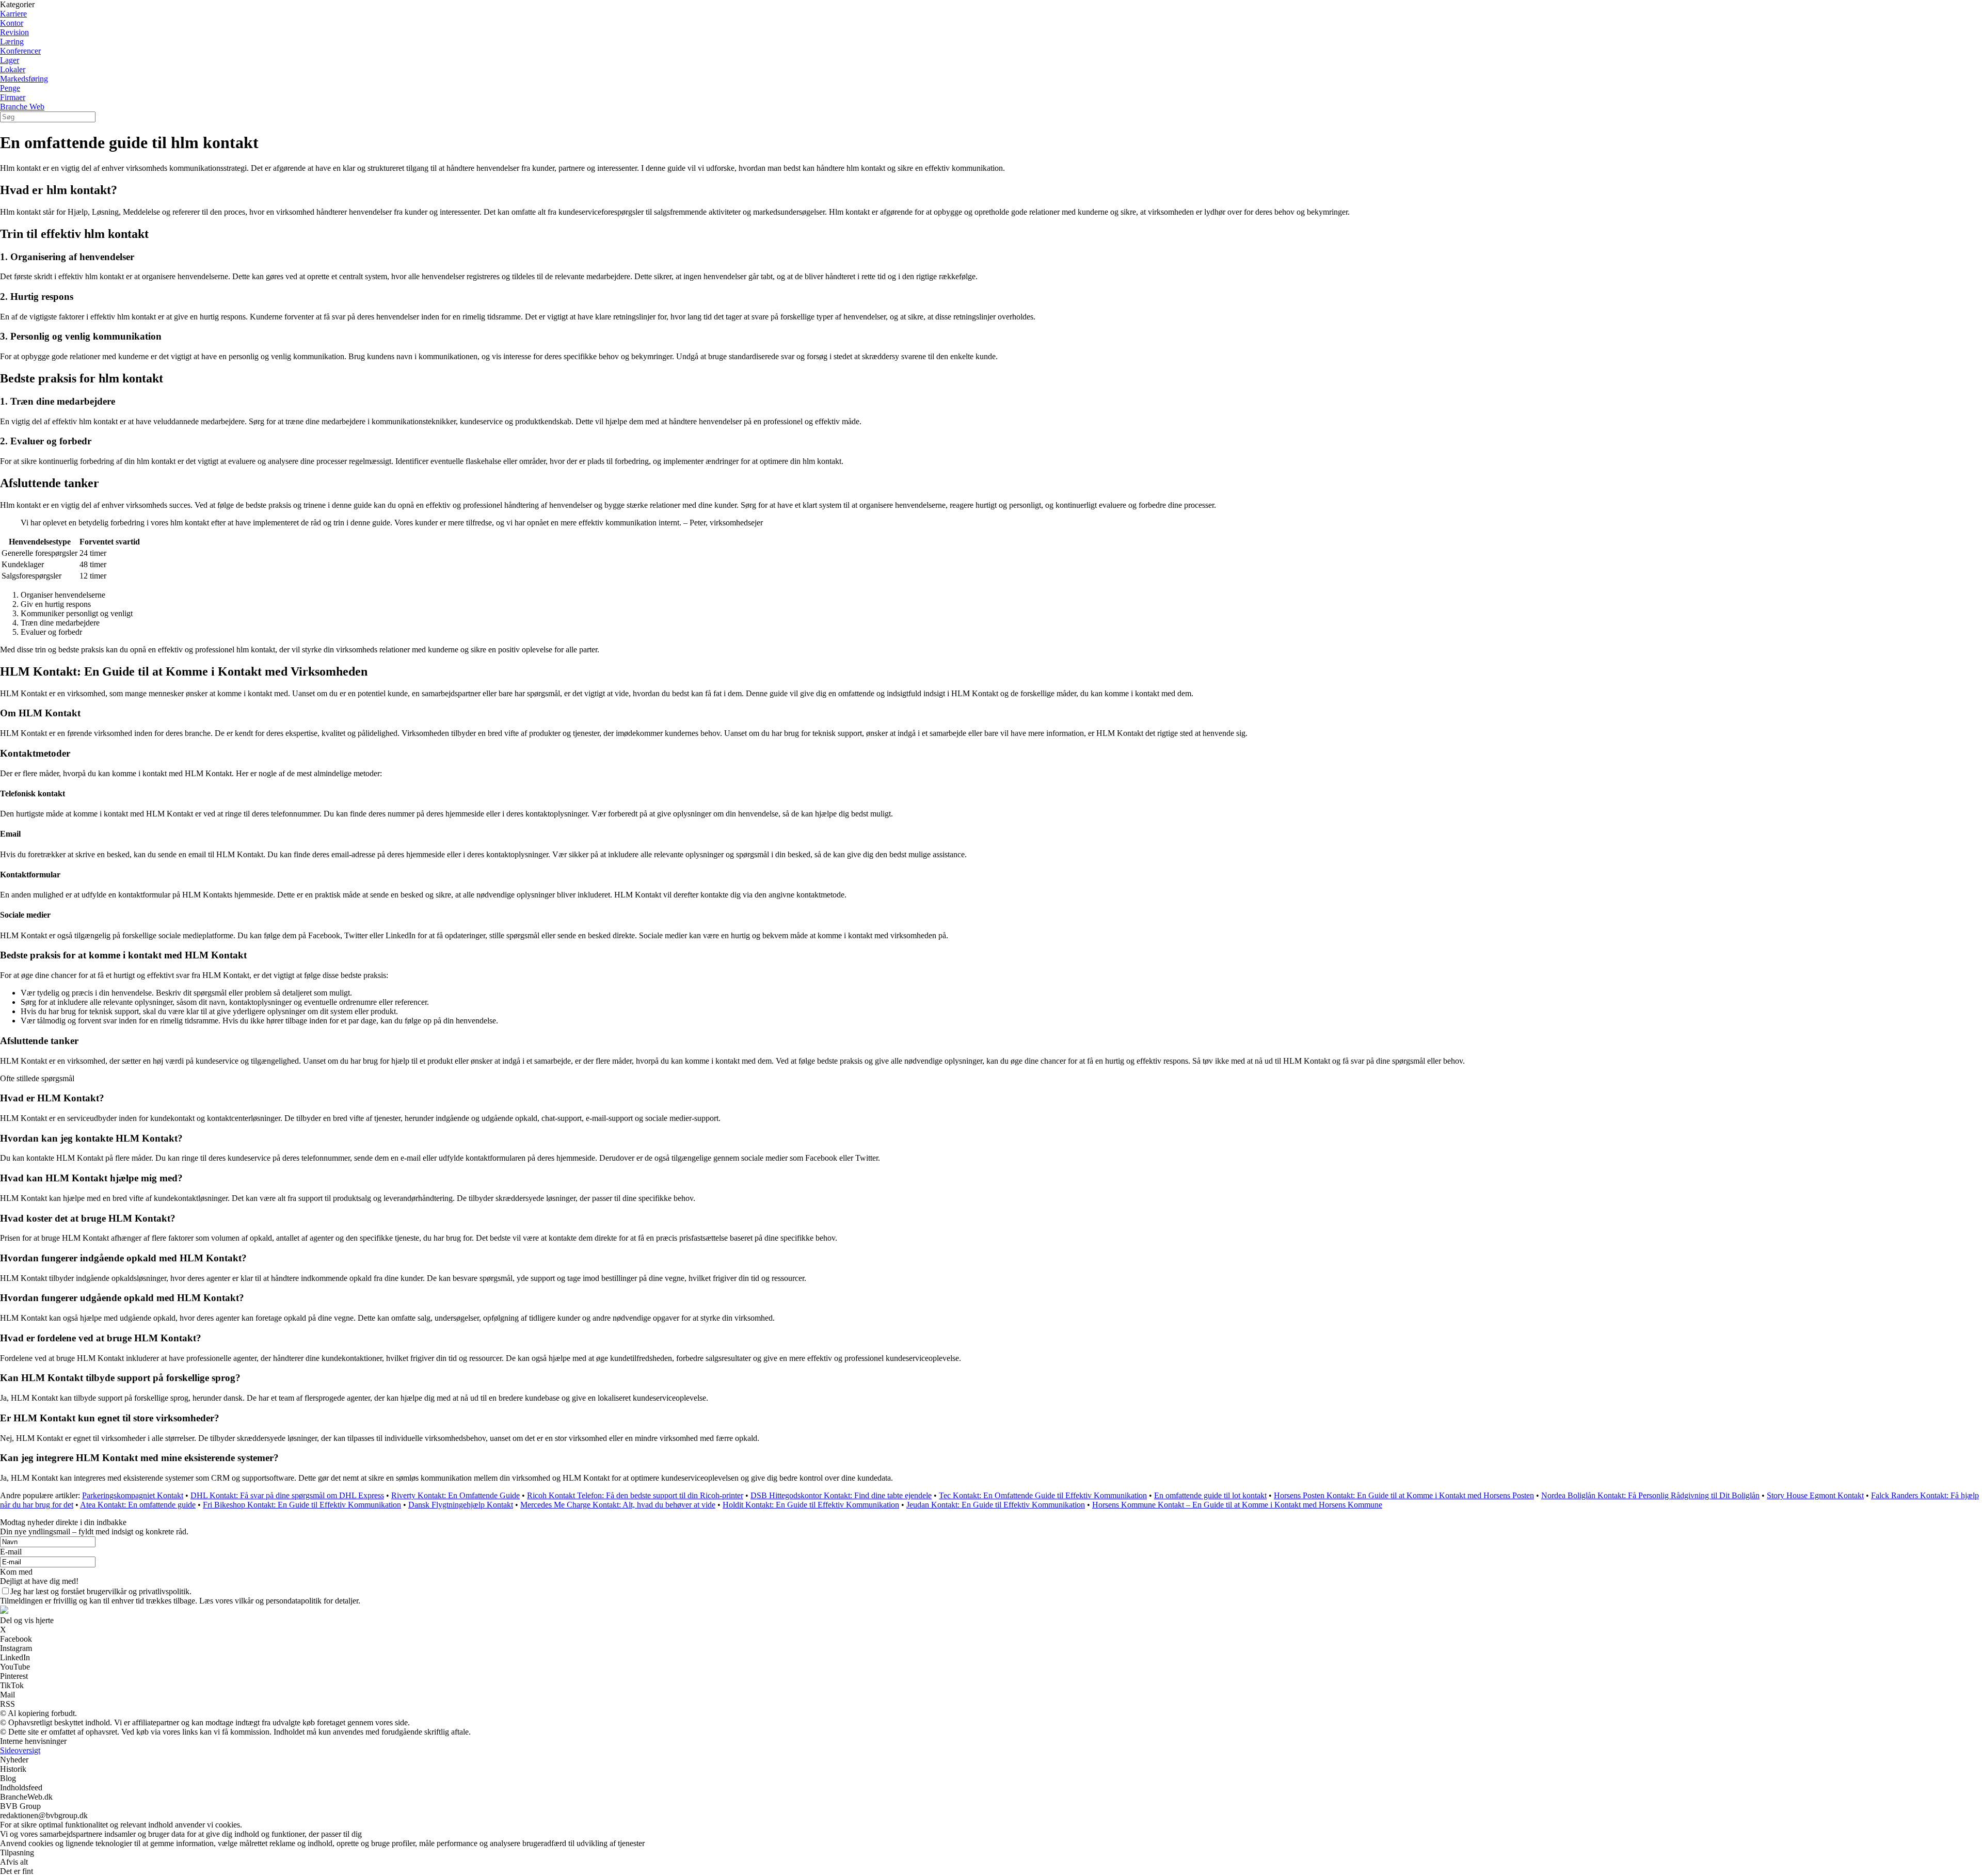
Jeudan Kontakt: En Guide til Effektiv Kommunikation (996, 1505)
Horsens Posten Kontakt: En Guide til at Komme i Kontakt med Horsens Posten (1404, 1495)
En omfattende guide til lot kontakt (1210, 1495)
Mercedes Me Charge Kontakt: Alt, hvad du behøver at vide (618, 1505)
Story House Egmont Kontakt (1815, 1495)
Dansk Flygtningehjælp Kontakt (461, 1505)
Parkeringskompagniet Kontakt (133, 1495)
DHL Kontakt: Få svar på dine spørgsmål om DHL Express (287, 1495)
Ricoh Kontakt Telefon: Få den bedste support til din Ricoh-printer (635, 1495)
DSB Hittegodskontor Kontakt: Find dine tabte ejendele (841, 1495)
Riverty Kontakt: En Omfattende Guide (455, 1495)
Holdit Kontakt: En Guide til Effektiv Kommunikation (811, 1505)
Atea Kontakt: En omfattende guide (138, 1505)
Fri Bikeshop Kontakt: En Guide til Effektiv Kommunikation (302, 1505)
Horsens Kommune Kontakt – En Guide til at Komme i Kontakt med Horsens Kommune (1237, 1505)
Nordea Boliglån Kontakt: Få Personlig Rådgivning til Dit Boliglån (1650, 1495)
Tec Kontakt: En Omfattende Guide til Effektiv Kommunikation (1043, 1495)
